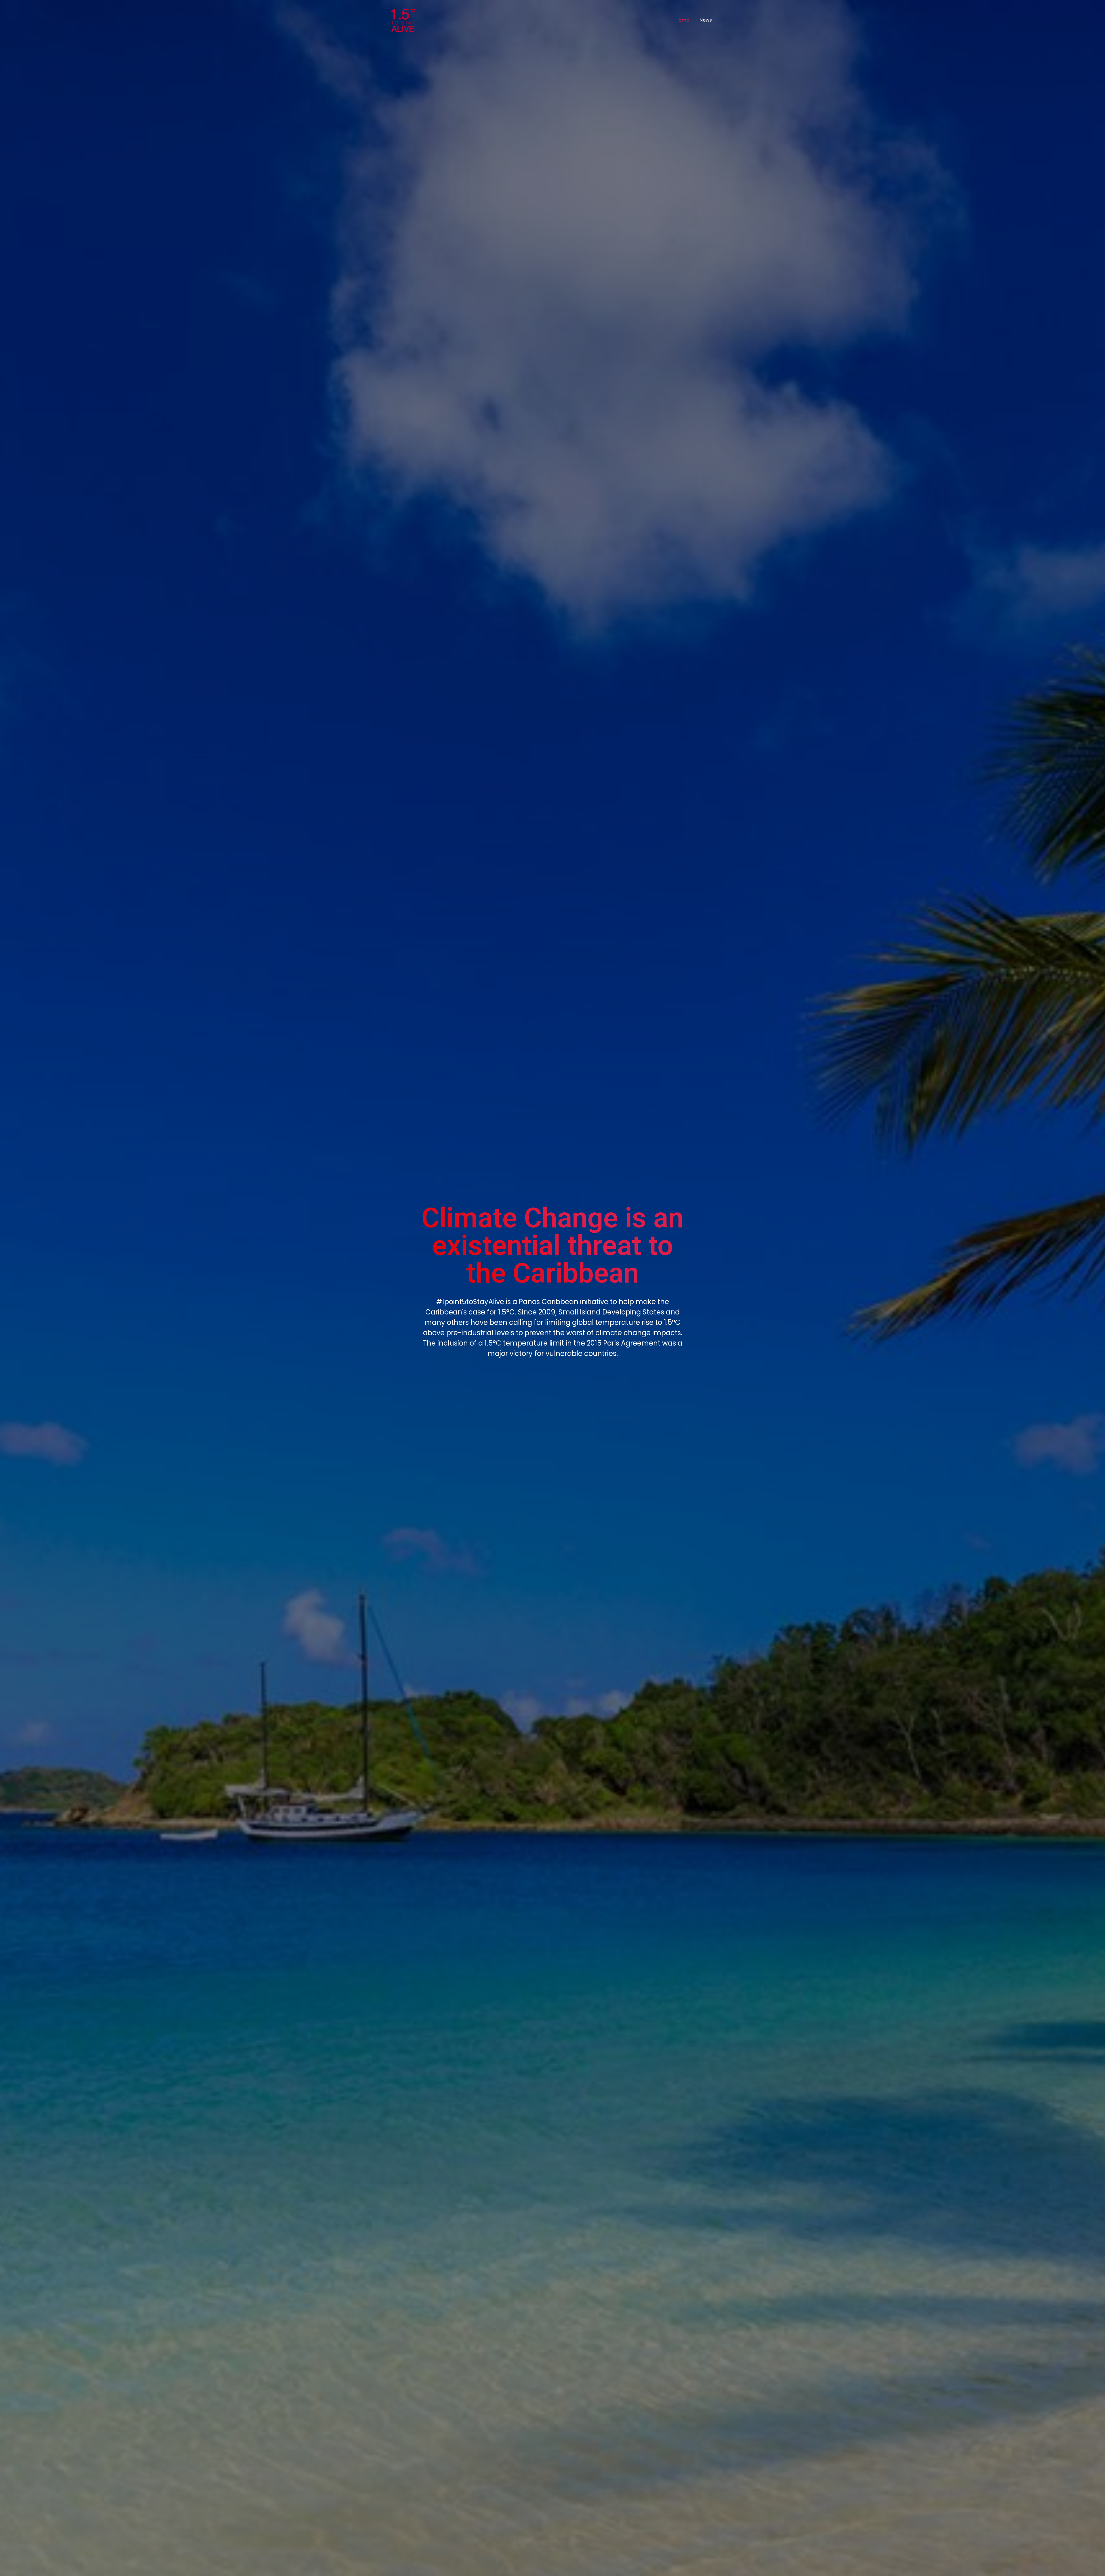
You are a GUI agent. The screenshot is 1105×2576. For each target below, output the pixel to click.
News (706, 20)
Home (682, 20)
